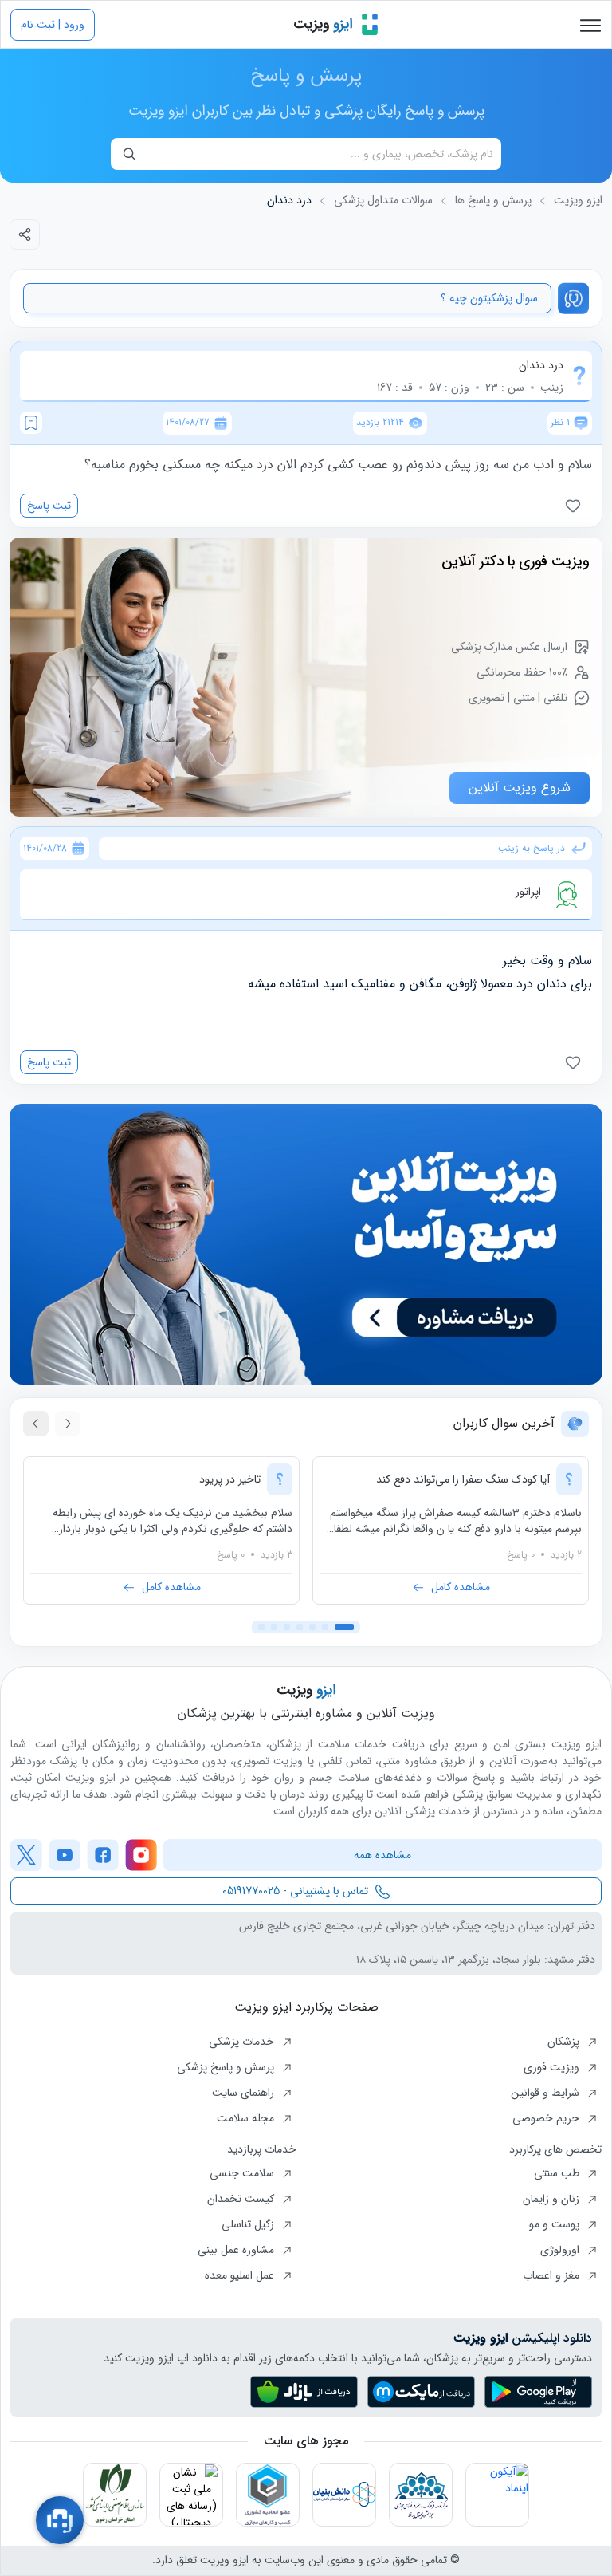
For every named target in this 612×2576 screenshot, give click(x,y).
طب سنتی (558, 2173)
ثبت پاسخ (49, 506)
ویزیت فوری (553, 2067)
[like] (576, 506)
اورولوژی (561, 2250)
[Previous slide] (68, 1424)
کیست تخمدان (242, 2199)
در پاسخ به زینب (532, 849)
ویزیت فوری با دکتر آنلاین (516, 561)
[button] (344, 1627)
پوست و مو (556, 2224)
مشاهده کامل (461, 1587)
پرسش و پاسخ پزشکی (227, 2067)
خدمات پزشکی (243, 2042)
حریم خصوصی (547, 2118)
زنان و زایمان (553, 2199)
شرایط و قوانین (547, 2093)
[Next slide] (36, 1424)
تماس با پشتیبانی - (295, 1891)
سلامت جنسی (243, 2173)
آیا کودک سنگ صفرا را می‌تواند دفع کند (463, 1479)
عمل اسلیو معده (241, 2275)
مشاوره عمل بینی (237, 2250)
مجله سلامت (247, 2118)
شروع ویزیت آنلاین (520, 788)
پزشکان (565, 2042)
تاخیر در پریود (230, 1479)
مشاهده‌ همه (382, 1855)
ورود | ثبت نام (53, 25)
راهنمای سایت (245, 2093)
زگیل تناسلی (249, 2224)
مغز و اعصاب (553, 2275)
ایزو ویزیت (578, 201)
